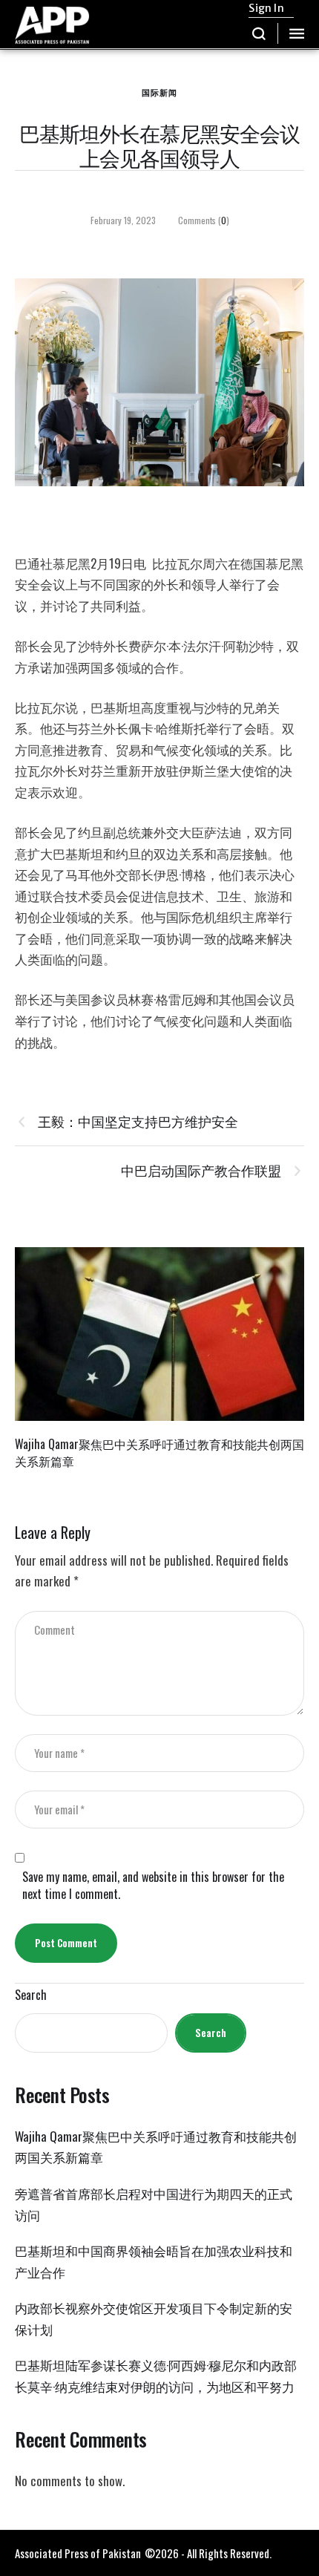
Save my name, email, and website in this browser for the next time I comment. (153, 1886)
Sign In (266, 8)
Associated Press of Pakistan (78, 2553)
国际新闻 (159, 92)
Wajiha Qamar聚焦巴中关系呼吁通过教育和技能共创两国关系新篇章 (159, 1452)
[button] (259, 33)
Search (31, 1995)
